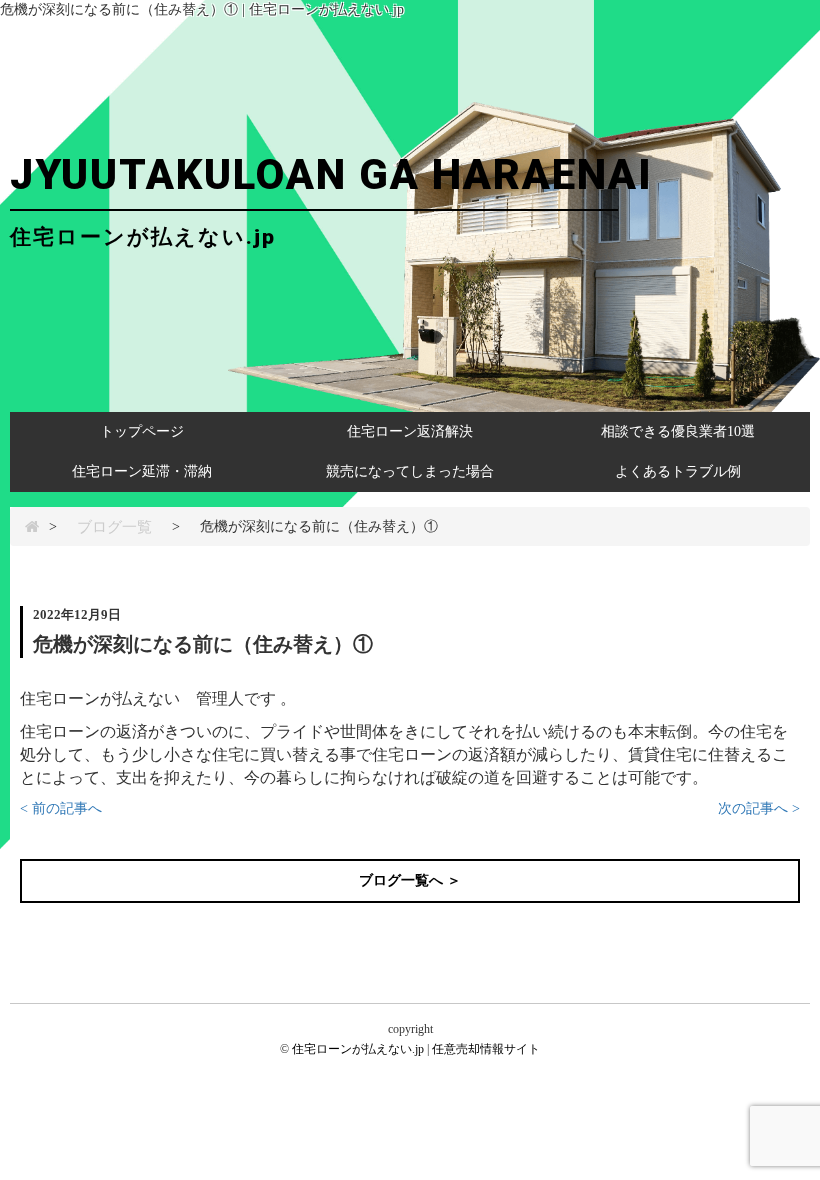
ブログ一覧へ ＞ (410, 880)
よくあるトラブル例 (678, 471)
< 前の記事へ (61, 808)
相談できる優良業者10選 (678, 431)
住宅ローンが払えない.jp (358, 1049)
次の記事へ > (759, 808)
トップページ (142, 431)
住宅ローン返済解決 (410, 431)
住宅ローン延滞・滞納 (142, 471)
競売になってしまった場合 (410, 471)
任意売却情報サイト (486, 1049)
